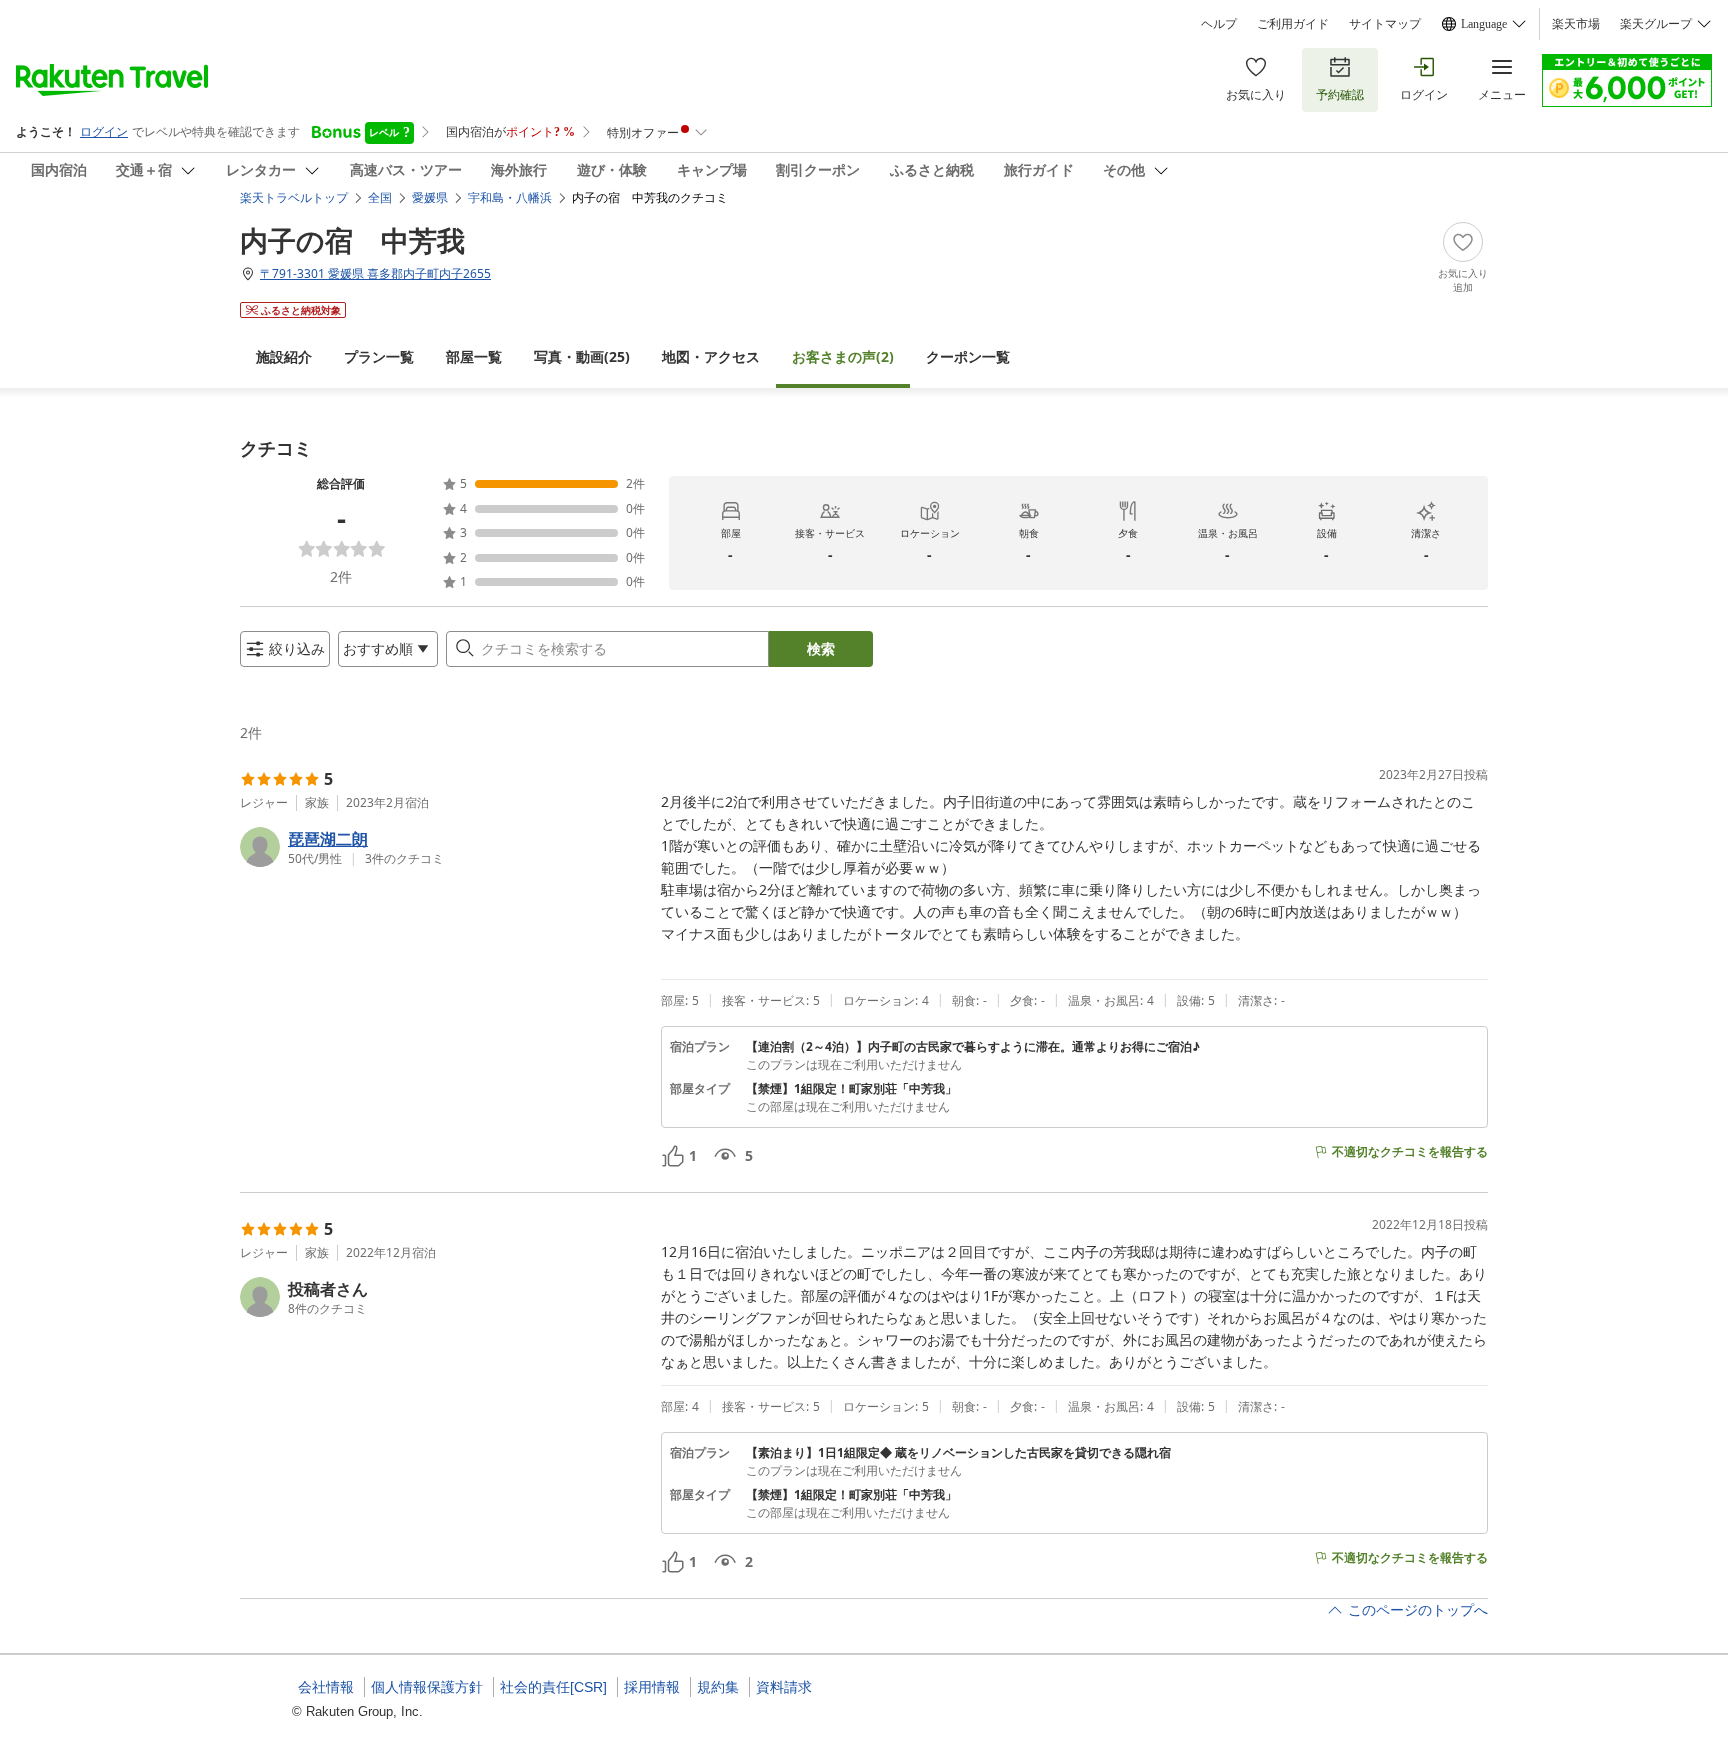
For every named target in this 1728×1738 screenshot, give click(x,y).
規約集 (718, 1687)
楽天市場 (1576, 24)
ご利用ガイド (1293, 24)
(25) (582, 356)
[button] (442, 847)
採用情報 (652, 1687)
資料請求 (784, 1687)
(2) (843, 356)
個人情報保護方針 (427, 1687)
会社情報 (326, 1687)
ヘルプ (1219, 24)
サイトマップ (1385, 24)
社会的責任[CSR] (553, 1687)
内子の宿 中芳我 (352, 240)
